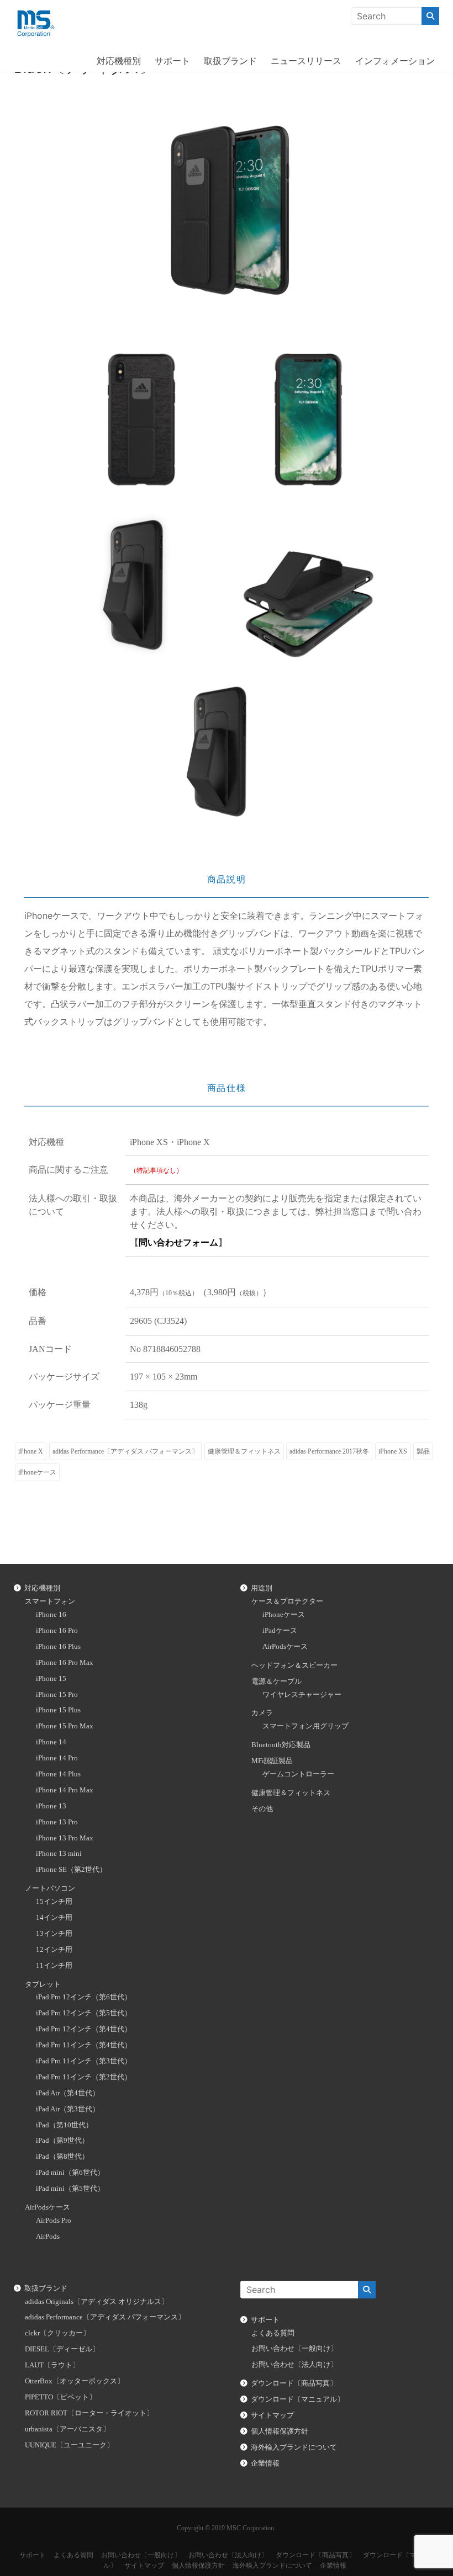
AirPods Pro (54, 2221)
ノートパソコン (50, 1888)
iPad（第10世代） (64, 2125)
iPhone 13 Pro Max (65, 1838)
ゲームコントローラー (298, 1774)
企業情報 (265, 2463)
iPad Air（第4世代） (68, 2093)
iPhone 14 (51, 1742)
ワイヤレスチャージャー (302, 1695)
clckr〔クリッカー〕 (57, 2333)
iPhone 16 (51, 1615)
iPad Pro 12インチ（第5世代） (84, 2013)
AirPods (48, 2237)
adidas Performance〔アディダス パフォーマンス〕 (125, 1451)
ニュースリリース (306, 61)
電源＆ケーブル (276, 1681)
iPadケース (280, 1631)
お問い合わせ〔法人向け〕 (294, 2365)
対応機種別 (119, 61)
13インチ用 (54, 1934)
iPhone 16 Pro (57, 1631)
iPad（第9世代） (62, 2141)
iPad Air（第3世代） (68, 2109)
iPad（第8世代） (62, 2157)
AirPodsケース (48, 2207)
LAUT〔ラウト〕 (52, 2365)
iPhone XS (393, 1451)
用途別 (262, 1588)
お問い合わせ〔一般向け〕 (294, 2349)
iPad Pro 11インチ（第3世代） (84, 2061)
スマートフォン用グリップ (305, 1726)
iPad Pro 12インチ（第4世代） (84, 2029)
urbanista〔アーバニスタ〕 (67, 2429)
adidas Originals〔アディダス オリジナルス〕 (97, 2302)
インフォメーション (395, 61)
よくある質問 (273, 2333)
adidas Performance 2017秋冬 (329, 1451)
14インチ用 (54, 1918)
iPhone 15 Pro (57, 1695)
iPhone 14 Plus (58, 1774)
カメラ (262, 1713)
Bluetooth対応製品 (281, 1745)
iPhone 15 (51, 1679)
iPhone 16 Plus (58, 1647)
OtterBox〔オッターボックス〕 (75, 2381)
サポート (172, 61)
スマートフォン (50, 1601)
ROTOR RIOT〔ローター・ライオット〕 (89, 2413)
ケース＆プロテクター (287, 1601)
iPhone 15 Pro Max (65, 1726)
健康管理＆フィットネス (244, 1451)
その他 (262, 1809)
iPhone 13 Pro (57, 1822)
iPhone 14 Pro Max (65, 1790)
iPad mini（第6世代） (70, 2173)
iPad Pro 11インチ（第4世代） (84, 2045)
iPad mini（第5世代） (70, 2189)
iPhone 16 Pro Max (65, 1663)
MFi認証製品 (272, 1761)
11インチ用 (54, 1966)
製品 (423, 1451)
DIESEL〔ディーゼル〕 (62, 2349)
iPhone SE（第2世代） (71, 1870)
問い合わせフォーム (178, 1242)
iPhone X (31, 1451)
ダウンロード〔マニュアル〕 (297, 2399)
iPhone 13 (51, 1806)
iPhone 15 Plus (58, 1710)
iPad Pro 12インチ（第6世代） (84, 1997)
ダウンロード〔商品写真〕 (294, 2383)
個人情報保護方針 (280, 2431)
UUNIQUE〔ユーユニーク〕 (69, 2445)
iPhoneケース (37, 1472)
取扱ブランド (230, 61)
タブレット (43, 1984)
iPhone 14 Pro (57, 1758)
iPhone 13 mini (59, 1854)
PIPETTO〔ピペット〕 (60, 2397)
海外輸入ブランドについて (294, 2447)
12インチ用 (54, 1950)
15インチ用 (54, 1902)
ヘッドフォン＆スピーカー (294, 1665)
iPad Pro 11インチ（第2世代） (84, 2077)
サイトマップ (272, 2415)
